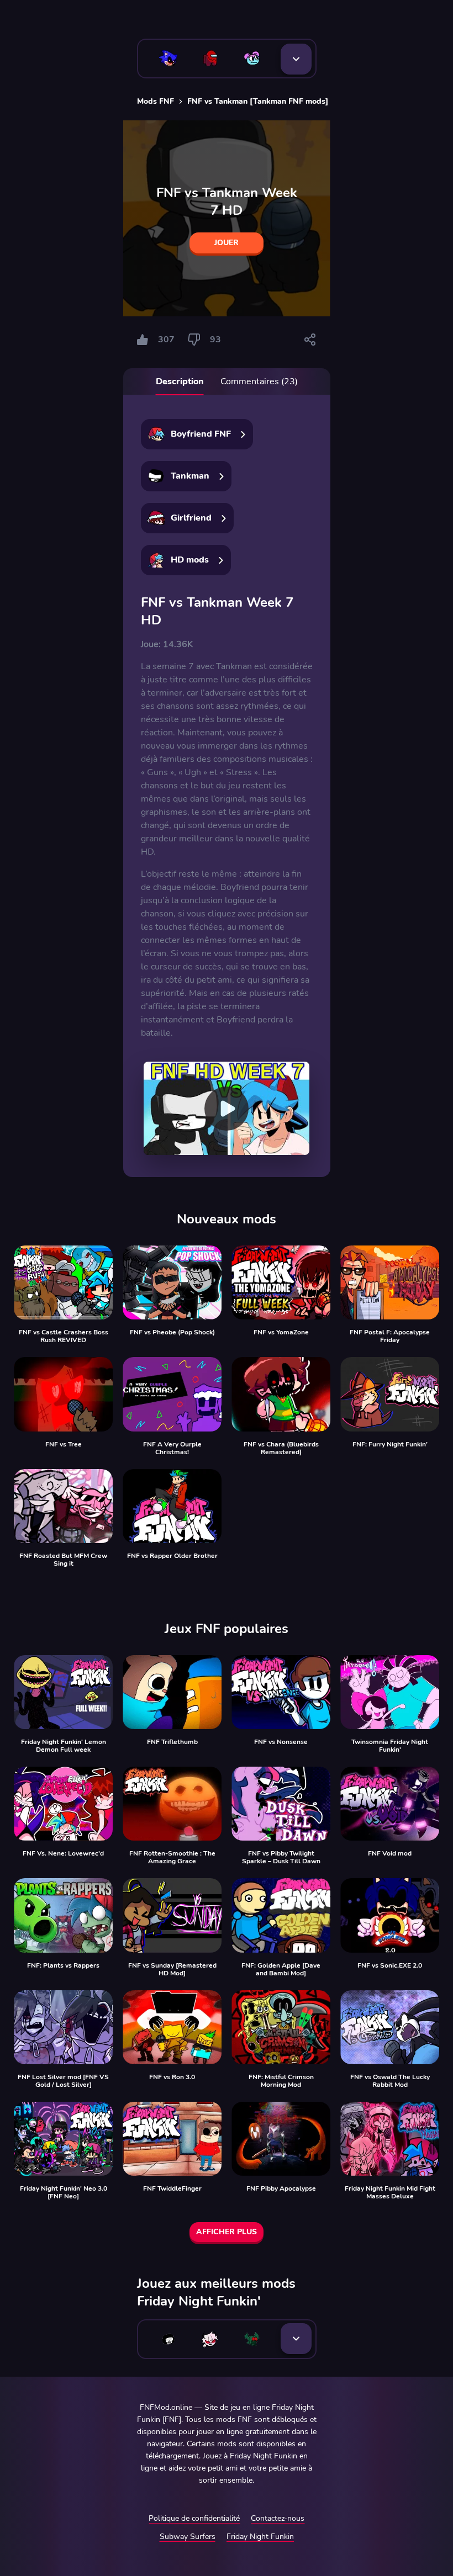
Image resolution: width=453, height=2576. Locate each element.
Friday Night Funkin (260, 2537)
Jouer (227, 243)
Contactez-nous (278, 2518)
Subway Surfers (188, 2537)
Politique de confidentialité (194, 2518)
